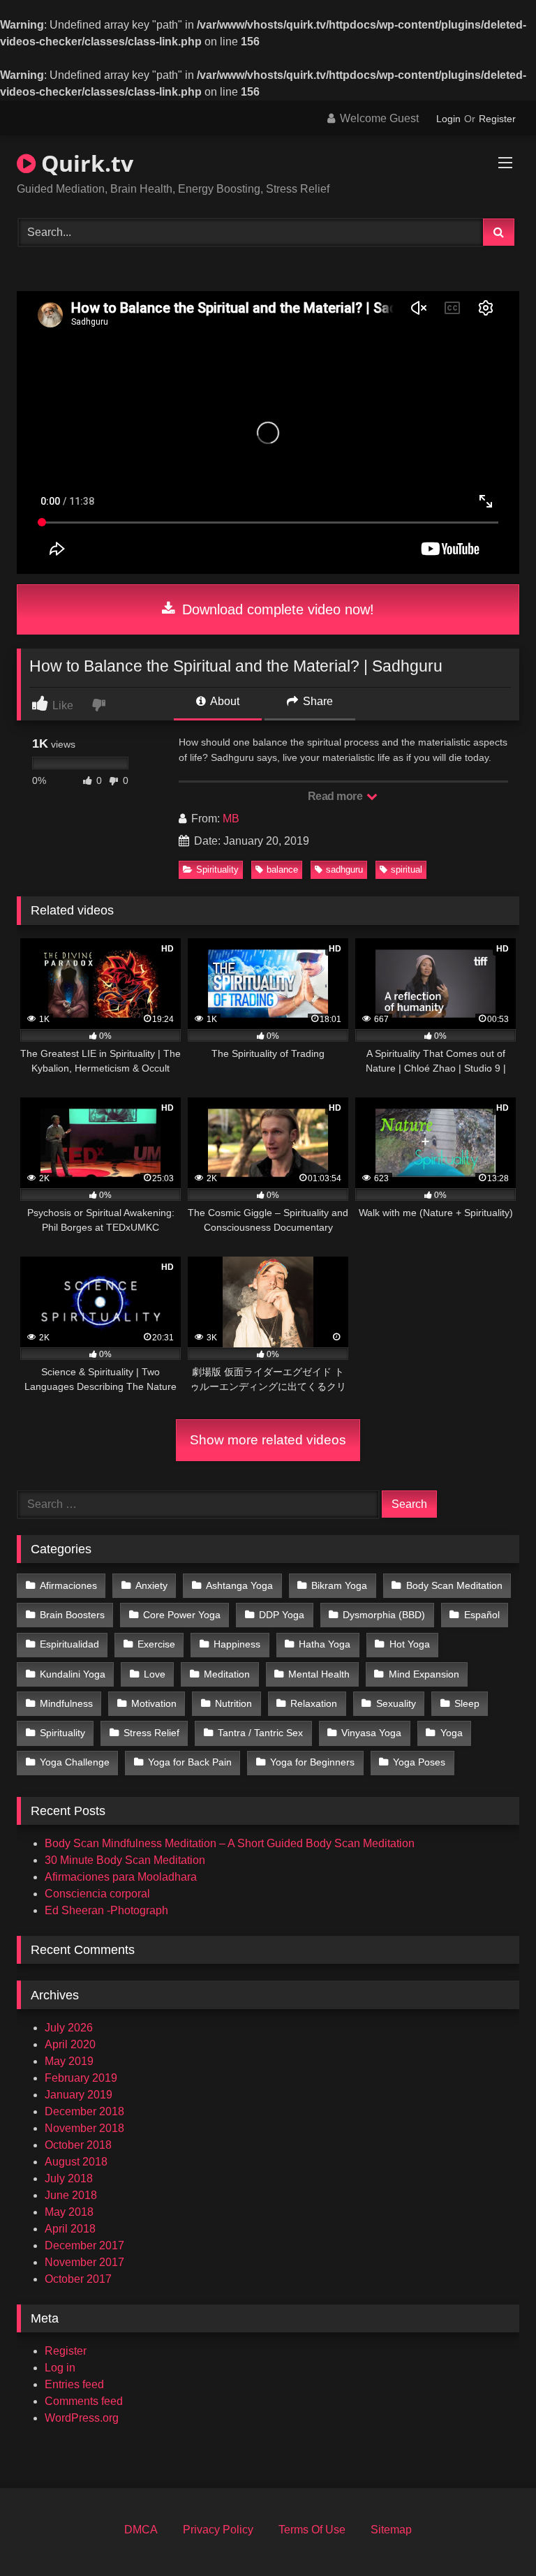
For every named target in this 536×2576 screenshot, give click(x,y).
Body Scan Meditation (454, 1585)
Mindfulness (66, 1703)
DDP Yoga (282, 1615)
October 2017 (78, 2279)
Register (497, 119)
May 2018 (69, 2212)
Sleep (467, 1703)
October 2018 (78, 2145)
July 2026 (69, 2028)
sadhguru (344, 869)
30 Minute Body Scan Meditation (125, 1860)
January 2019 (79, 2095)
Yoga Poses (419, 1762)
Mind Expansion (424, 1674)
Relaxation (314, 1703)
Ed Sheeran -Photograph (106, 1910)
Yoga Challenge (75, 1762)
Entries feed (74, 2384)
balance (282, 869)
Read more (336, 796)
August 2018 (76, 2162)
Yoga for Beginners (312, 1762)
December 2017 (84, 2245)
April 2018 (70, 2229)
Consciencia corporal (97, 1894)
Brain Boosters (72, 1615)
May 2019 (69, 2061)
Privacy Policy (218, 2530)
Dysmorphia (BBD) (384, 1615)
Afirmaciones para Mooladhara (121, 1877)
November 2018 (84, 2128)
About (224, 701)
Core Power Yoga (182, 1615)
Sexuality (396, 1703)
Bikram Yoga (339, 1585)
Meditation (227, 1674)
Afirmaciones (68, 1585)
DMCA (141, 2530)
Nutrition (233, 1703)
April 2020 (70, 2044)
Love (155, 1674)
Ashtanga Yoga (239, 1585)
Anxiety (151, 1585)
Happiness (237, 1644)
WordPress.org (82, 2418)
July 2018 (69, 2178)
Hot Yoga (410, 1644)
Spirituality (217, 869)
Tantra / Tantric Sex (260, 1733)
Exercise (156, 1644)
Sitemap (391, 2530)
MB (231, 819)
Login (448, 119)
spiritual (407, 869)
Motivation (154, 1703)
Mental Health (319, 1674)
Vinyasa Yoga (371, 1733)
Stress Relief (151, 1733)
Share (317, 701)
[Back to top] (493, 2534)
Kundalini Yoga (73, 1674)
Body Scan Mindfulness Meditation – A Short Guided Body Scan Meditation (230, 1843)
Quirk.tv (84, 163)
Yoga (452, 1733)
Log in (60, 2368)
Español (482, 1615)
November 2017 (84, 2262)
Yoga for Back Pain (190, 1762)
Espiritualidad (69, 1644)
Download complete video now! (276, 609)
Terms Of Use (312, 2530)
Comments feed (84, 2401)
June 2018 (71, 2195)
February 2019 (81, 2078)
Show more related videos (268, 1440)
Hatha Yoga (325, 1644)
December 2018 (84, 2111)
